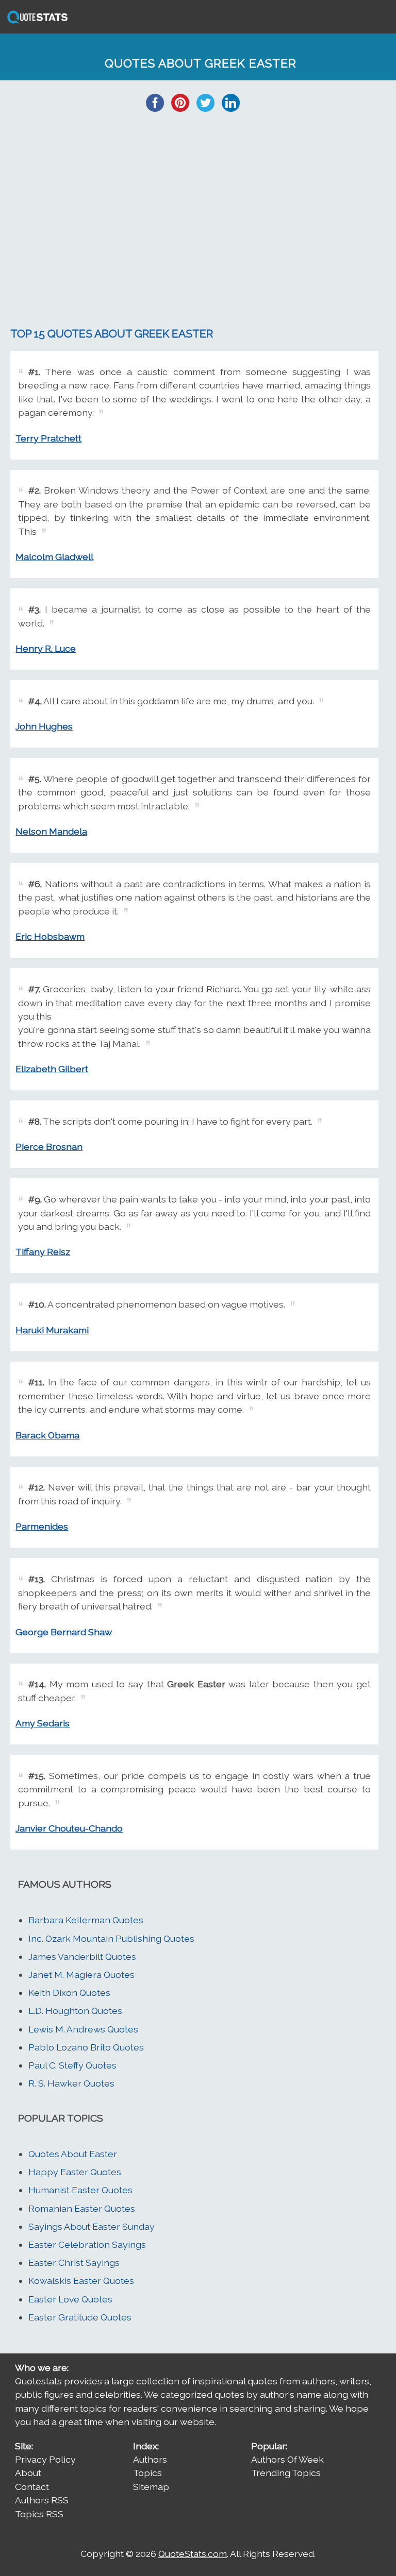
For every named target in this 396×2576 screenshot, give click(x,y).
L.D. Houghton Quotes (75, 2011)
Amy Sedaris (43, 1723)
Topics (147, 2473)
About (28, 2473)
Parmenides (42, 1526)
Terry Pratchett (48, 438)
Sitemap (151, 2487)
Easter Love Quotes (70, 2299)
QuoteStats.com (193, 2554)
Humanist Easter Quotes (80, 2190)
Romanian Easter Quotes (82, 2208)
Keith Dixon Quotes (69, 1993)
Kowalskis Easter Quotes (81, 2281)
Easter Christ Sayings (74, 2263)
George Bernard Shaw (64, 1632)
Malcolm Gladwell (54, 557)
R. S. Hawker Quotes (71, 2083)
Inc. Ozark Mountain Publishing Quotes (111, 1938)
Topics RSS (39, 2514)
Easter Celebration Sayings (87, 2244)
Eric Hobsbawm (50, 936)
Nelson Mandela (51, 831)
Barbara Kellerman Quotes (86, 1920)
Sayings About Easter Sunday (92, 2226)
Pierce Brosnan (49, 1147)
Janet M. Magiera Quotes (81, 1975)
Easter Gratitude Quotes (80, 2317)
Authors (150, 2459)
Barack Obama (47, 1435)
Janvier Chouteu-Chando (69, 1828)
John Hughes (44, 726)
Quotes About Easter (73, 2154)
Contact (32, 2487)
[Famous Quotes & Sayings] (36, 22)
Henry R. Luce (46, 648)
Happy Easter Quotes (75, 2172)
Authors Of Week (287, 2459)
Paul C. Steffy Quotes (72, 2065)
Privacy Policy (45, 2459)
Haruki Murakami (52, 1330)
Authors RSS (42, 2500)
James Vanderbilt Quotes (82, 1956)
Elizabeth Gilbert (52, 1069)
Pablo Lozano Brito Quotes (86, 2047)
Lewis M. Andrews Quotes (83, 2029)
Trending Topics (286, 2473)
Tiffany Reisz (43, 1252)
